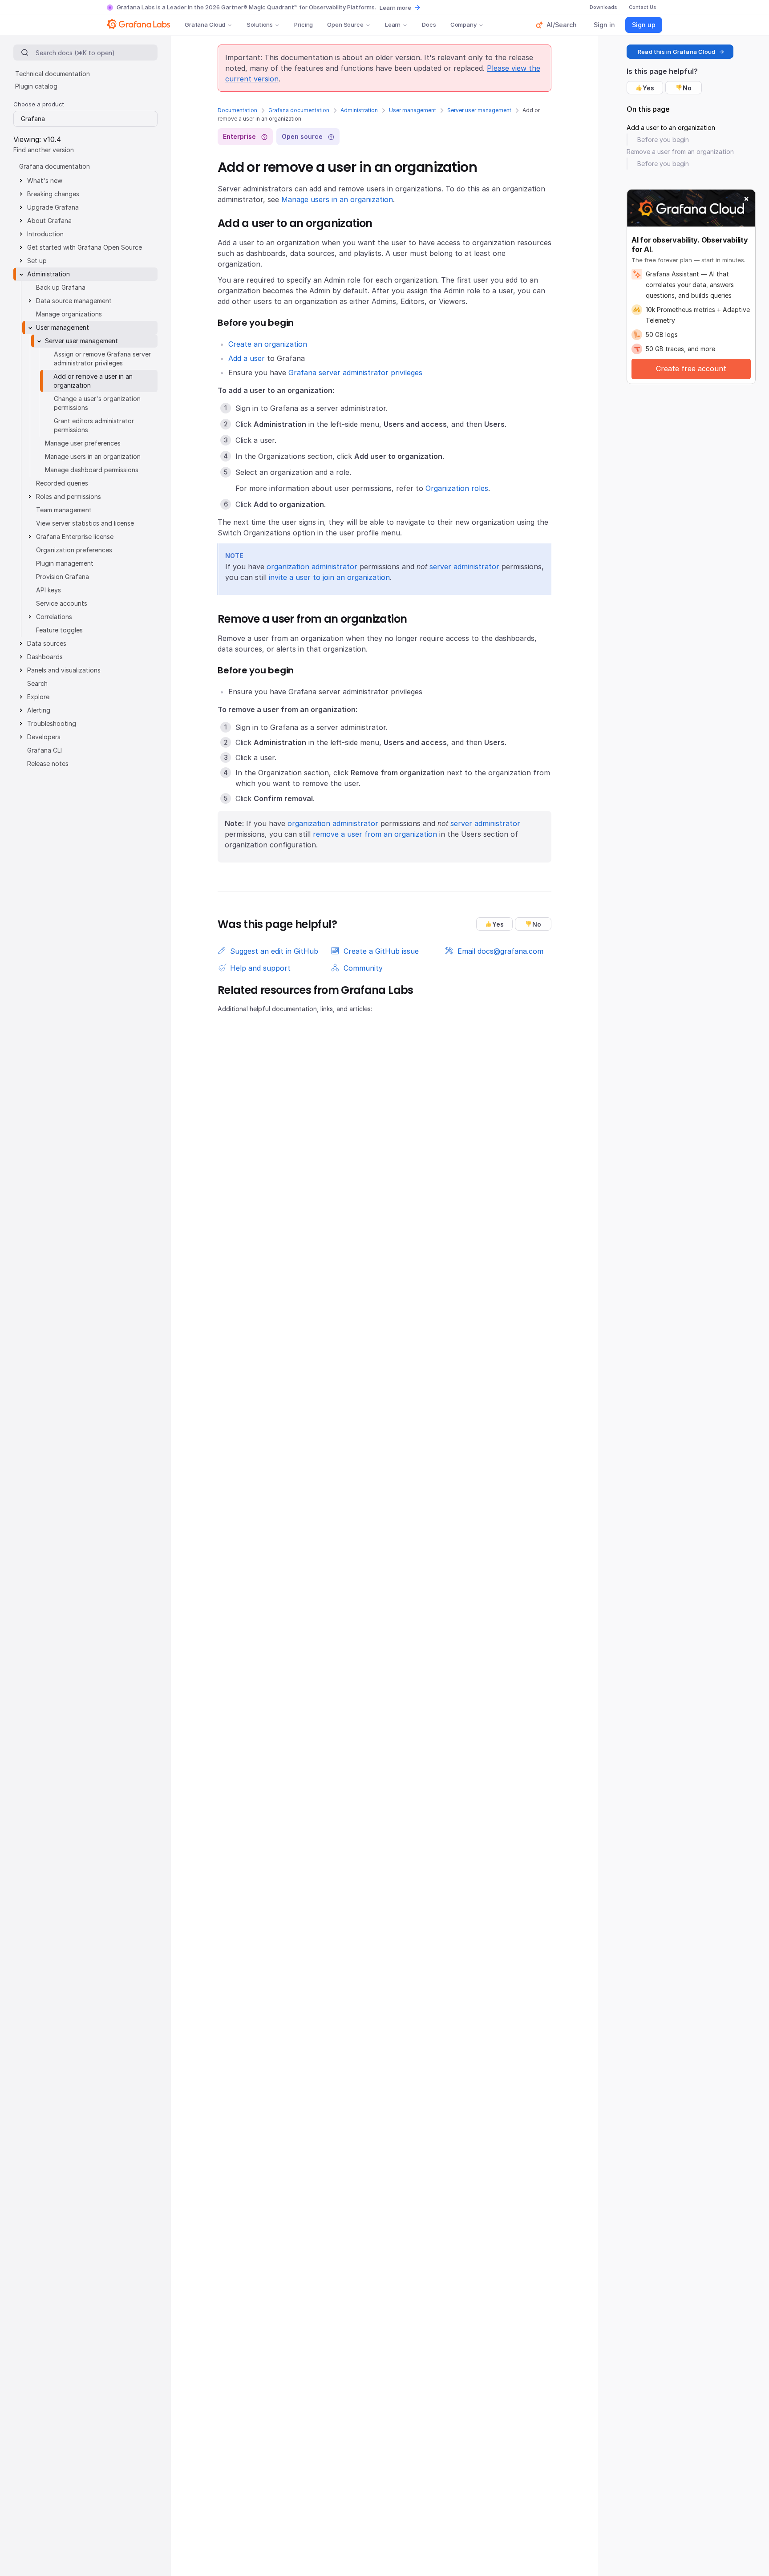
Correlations (54, 617)
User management (413, 110)
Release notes (48, 763)
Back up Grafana (61, 287)
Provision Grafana (63, 577)
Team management (64, 510)
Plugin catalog (36, 86)
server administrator (464, 567)
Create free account (691, 369)
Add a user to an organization (671, 128)
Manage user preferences (83, 443)
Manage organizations (69, 314)
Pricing (304, 24)
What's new (45, 180)
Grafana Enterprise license (75, 537)
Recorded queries (62, 483)
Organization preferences (74, 550)
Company (463, 24)
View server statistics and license (85, 523)
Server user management (479, 110)
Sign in (604, 25)
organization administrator (312, 567)
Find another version (44, 150)
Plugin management (65, 563)
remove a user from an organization (375, 834)
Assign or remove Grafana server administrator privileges (102, 358)
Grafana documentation (299, 110)
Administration (359, 110)
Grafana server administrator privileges (355, 373)
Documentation (237, 110)
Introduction (45, 234)
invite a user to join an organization (329, 577)
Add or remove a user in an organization (93, 381)
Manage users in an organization (337, 199)
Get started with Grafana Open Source (85, 247)
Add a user (247, 358)
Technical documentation (53, 74)
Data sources (47, 643)
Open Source (345, 24)
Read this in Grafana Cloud (676, 52)
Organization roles (457, 488)
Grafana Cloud (205, 24)
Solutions (260, 24)
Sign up (644, 25)
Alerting (39, 710)
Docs (429, 24)
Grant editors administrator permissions (94, 425)
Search (37, 683)
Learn (393, 24)
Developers (44, 737)
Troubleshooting (52, 723)
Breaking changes (53, 194)
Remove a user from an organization (680, 152)
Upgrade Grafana (53, 207)
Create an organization (268, 344)
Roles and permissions (69, 496)
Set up (37, 261)
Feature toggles (59, 630)
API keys (49, 590)
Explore (38, 697)
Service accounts (62, 603)
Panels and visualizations (64, 670)
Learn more (395, 8)
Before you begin (663, 140)
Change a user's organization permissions (97, 403)
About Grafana (49, 221)
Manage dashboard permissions (92, 470)
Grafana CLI (45, 750)
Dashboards (45, 657)
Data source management (74, 301)
